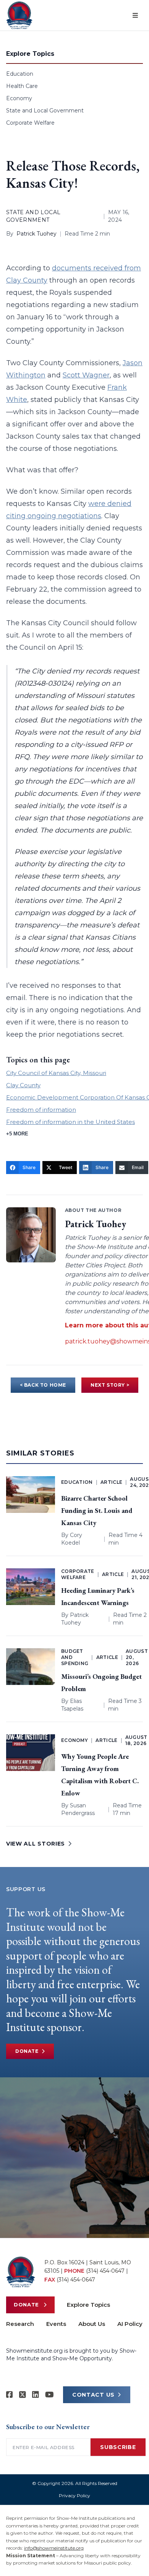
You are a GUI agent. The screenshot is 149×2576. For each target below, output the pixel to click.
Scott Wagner (86, 375)
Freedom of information (41, 1110)
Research (20, 2324)
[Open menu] (135, 15)
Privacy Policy (74, 2495)
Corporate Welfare (30, 123)
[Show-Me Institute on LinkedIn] (36, 2395)
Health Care (22, 86)
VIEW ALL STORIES (36, 1844)
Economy (19, 98)
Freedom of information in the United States (70, 1122)
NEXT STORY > (110, 1385)
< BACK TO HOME (43, 1385)
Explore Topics (88, 2305)
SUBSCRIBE (118, 2447)
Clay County (23, 1085)
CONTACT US (93, 2395)
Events (56, 2324)
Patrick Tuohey (36, 234)
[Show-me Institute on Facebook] (10, 2395)
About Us (92, 2324)
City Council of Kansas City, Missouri (56, 1073)
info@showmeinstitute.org (54, 2548)
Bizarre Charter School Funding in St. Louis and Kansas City (97, 1510)
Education (20, 74)
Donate (27, 2051)
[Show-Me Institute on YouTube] (49, 2395)
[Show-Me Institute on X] (23, 2395)
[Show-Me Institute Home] (19, 15)
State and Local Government (45, 111)
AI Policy (130, 2324)
